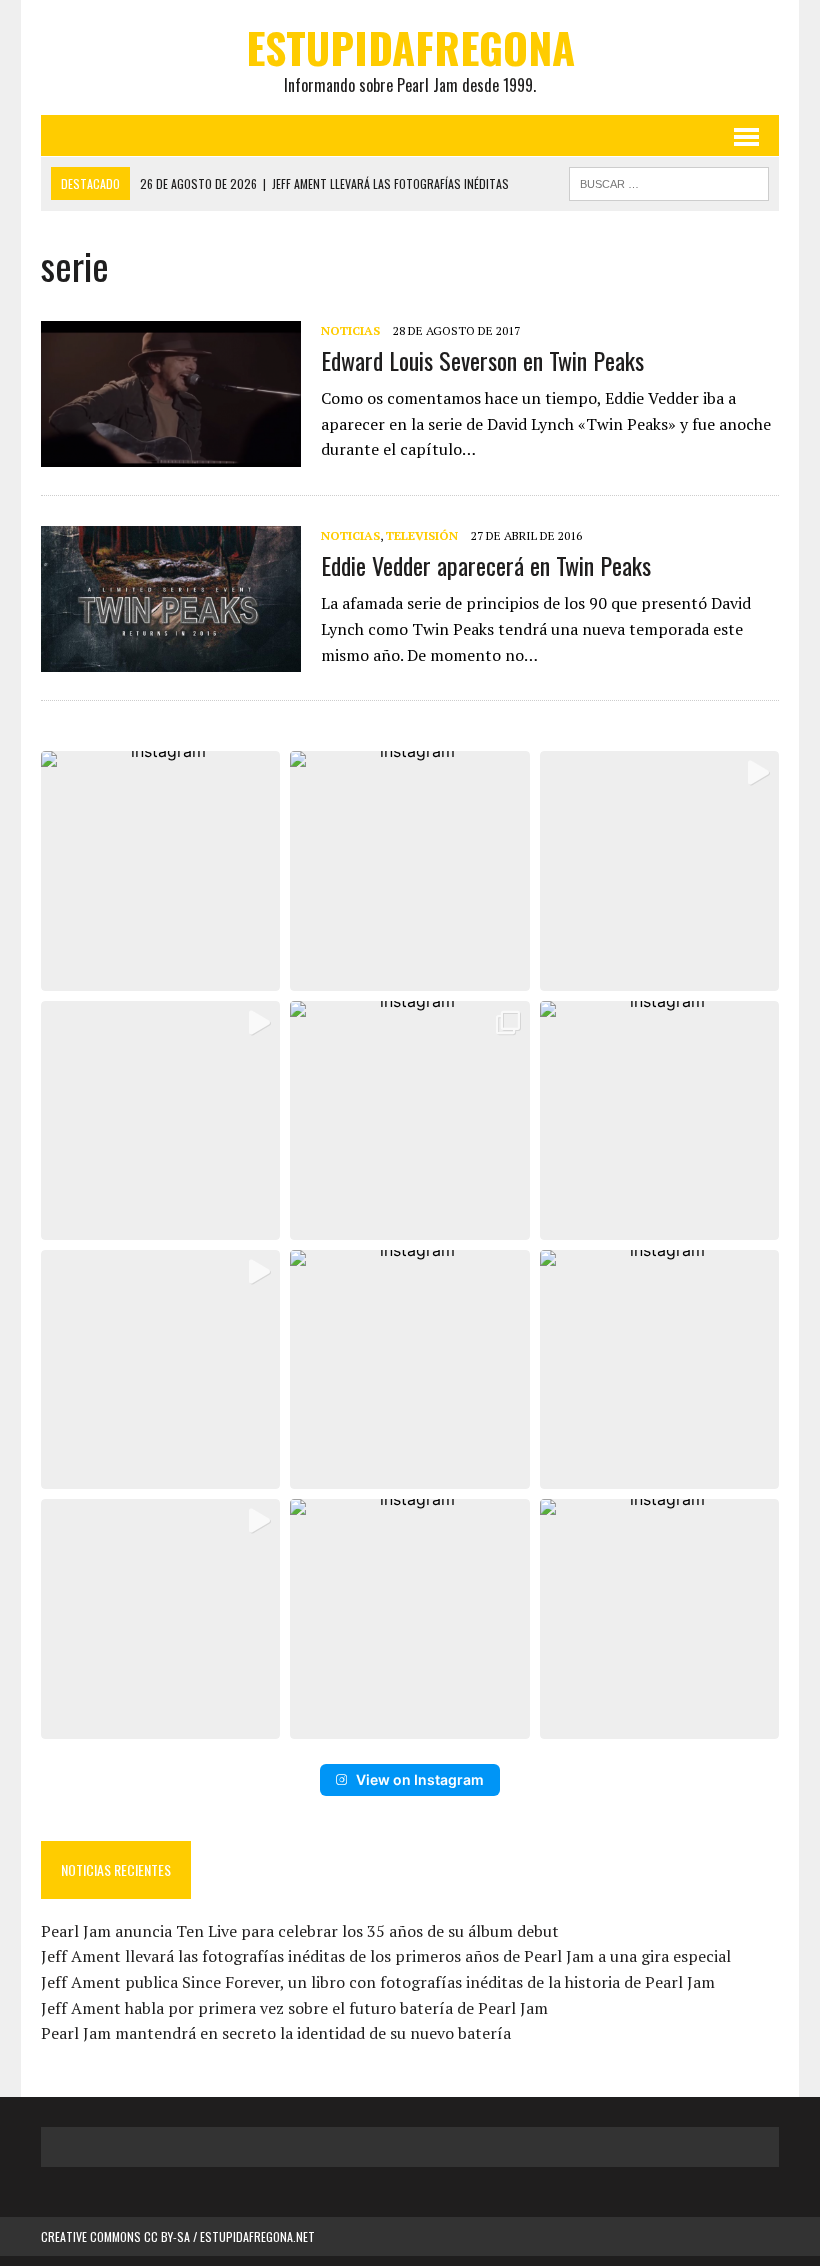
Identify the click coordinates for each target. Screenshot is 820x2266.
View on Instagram (420, 1779)
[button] (160, 870)
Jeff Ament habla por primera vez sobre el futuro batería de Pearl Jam (294, 2008)
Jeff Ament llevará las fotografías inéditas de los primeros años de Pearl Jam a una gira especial (386, 1956)
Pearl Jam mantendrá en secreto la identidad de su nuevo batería (276, 2033)
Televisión (422, 535)
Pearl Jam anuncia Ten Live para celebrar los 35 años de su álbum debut (300, 1931)
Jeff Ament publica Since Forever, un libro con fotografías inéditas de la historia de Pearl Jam (378, 1982)
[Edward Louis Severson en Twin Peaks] (171, 453)
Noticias (350, 330)
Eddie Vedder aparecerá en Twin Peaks (486, 565)
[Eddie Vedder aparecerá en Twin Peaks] (171, 659)
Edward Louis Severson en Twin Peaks (482, 360)
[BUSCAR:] (669, 181)
